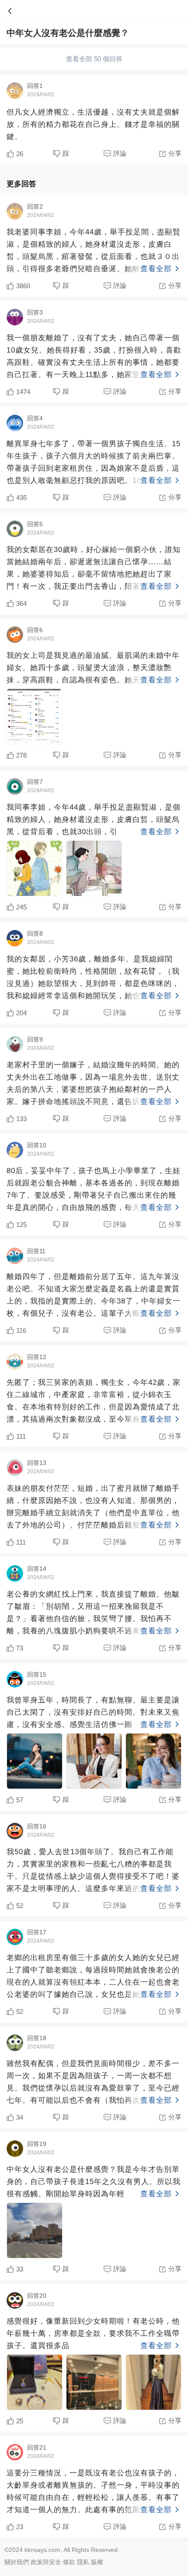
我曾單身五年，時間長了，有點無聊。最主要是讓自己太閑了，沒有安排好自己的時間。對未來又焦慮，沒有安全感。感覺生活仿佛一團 (93, 1712)
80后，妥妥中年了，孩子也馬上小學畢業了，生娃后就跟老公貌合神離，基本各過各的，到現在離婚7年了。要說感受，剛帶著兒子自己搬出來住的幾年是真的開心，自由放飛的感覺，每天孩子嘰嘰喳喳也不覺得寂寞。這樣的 (94, 1190)
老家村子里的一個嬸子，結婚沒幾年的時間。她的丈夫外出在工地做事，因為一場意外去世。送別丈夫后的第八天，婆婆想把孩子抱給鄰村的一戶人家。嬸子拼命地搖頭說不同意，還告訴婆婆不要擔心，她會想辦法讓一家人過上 (93, 1084)
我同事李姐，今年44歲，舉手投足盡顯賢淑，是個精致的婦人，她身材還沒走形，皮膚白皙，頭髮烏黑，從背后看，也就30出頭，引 (94, 820)
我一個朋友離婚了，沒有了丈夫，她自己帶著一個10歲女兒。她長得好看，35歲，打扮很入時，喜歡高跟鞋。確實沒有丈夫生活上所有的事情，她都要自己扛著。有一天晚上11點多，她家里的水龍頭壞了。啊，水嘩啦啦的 (94, 357)
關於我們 (17, 2562)
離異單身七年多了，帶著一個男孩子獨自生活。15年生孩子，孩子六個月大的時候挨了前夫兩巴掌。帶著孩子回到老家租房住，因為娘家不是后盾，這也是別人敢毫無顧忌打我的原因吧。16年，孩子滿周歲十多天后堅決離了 (94, 463)
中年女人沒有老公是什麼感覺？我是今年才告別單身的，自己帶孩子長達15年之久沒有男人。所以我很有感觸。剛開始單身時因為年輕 (94, 2182)
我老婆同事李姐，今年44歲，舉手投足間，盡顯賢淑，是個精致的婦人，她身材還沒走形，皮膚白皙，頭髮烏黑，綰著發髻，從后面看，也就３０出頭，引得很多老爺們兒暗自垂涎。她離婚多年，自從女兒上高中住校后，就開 (94, 252)
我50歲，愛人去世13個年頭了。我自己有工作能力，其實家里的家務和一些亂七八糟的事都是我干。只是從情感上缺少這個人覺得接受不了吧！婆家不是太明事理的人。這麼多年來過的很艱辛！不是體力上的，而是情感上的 (93, 1871)
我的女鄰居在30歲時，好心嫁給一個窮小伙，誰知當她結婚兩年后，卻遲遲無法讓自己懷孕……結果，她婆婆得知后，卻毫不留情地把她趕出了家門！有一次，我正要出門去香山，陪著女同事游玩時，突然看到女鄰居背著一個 (94, 569)
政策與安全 (46, 2562)
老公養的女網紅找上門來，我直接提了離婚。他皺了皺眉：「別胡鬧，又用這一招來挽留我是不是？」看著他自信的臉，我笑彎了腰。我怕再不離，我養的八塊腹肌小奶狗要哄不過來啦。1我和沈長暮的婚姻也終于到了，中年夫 (93, 1614)
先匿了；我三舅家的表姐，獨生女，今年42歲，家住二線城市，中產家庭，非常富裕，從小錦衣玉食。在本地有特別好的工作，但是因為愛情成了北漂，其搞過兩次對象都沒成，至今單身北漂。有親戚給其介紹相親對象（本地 (94, 1402)
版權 (97, 2562)
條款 (69, 2562)
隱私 (83, 2562)
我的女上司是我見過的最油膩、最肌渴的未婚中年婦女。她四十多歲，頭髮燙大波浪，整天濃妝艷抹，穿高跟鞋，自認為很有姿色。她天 (93, 668)
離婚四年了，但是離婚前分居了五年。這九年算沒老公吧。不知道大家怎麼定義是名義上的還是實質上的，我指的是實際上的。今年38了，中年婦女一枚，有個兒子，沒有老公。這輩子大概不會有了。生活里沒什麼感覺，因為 (94, 1296)
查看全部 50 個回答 (94, 59)
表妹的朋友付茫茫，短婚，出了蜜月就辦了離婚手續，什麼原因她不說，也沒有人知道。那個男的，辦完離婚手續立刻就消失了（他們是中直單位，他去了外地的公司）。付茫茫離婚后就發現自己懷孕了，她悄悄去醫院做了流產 (93, 1508)
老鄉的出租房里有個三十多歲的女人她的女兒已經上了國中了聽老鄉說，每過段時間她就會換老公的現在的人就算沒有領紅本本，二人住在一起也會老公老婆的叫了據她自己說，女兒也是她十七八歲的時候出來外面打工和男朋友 (93, 1977)
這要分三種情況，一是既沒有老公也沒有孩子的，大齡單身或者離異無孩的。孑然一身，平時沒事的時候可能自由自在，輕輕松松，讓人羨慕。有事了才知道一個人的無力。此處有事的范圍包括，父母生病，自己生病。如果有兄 (93, 2492)
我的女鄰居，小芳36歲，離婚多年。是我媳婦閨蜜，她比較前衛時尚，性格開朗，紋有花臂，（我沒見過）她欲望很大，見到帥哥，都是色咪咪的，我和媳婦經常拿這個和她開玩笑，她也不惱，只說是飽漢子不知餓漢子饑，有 (93, 979)
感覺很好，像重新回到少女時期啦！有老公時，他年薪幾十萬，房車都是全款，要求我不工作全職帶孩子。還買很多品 (93, 2333)
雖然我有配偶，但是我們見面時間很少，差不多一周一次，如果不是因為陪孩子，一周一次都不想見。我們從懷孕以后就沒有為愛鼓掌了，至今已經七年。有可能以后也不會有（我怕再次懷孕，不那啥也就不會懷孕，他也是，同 (93, 2083)
